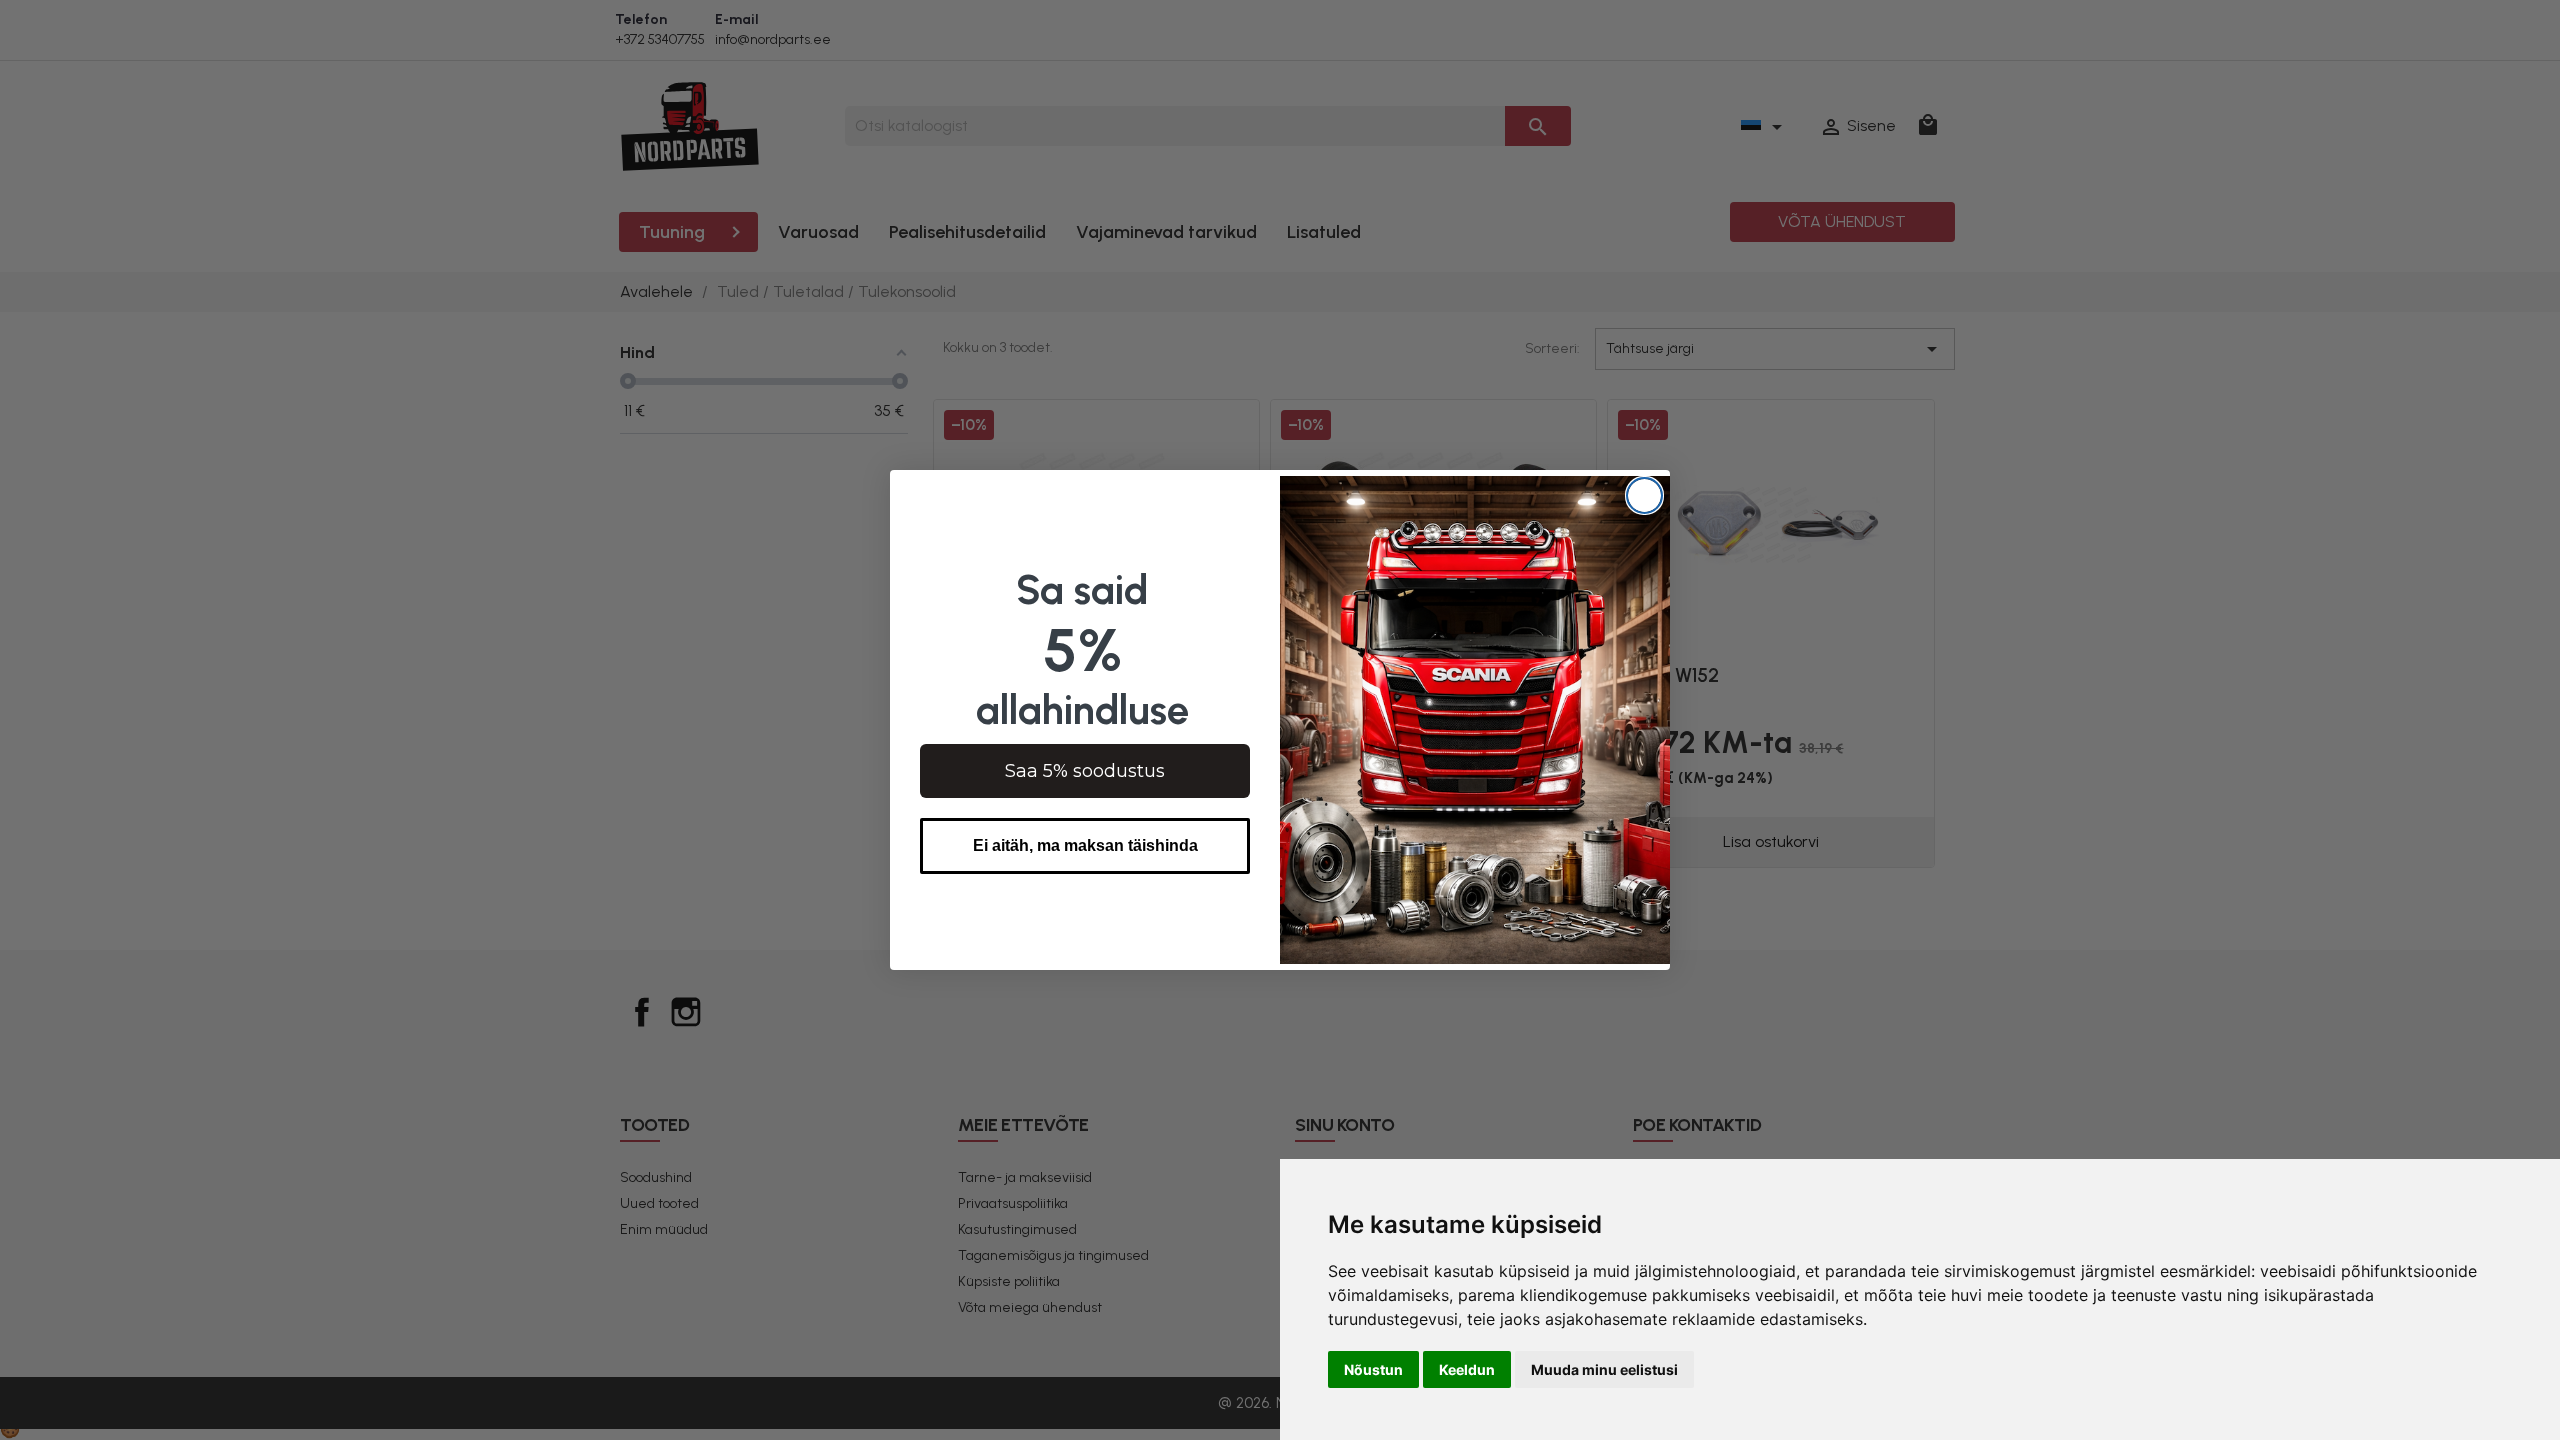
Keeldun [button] (1467, 1369)
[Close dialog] (1644, 495)
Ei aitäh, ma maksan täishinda (1085, 845)
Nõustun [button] (1373, 1369)
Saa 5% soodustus (1085, 771)
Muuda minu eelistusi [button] (1604, 1369)
